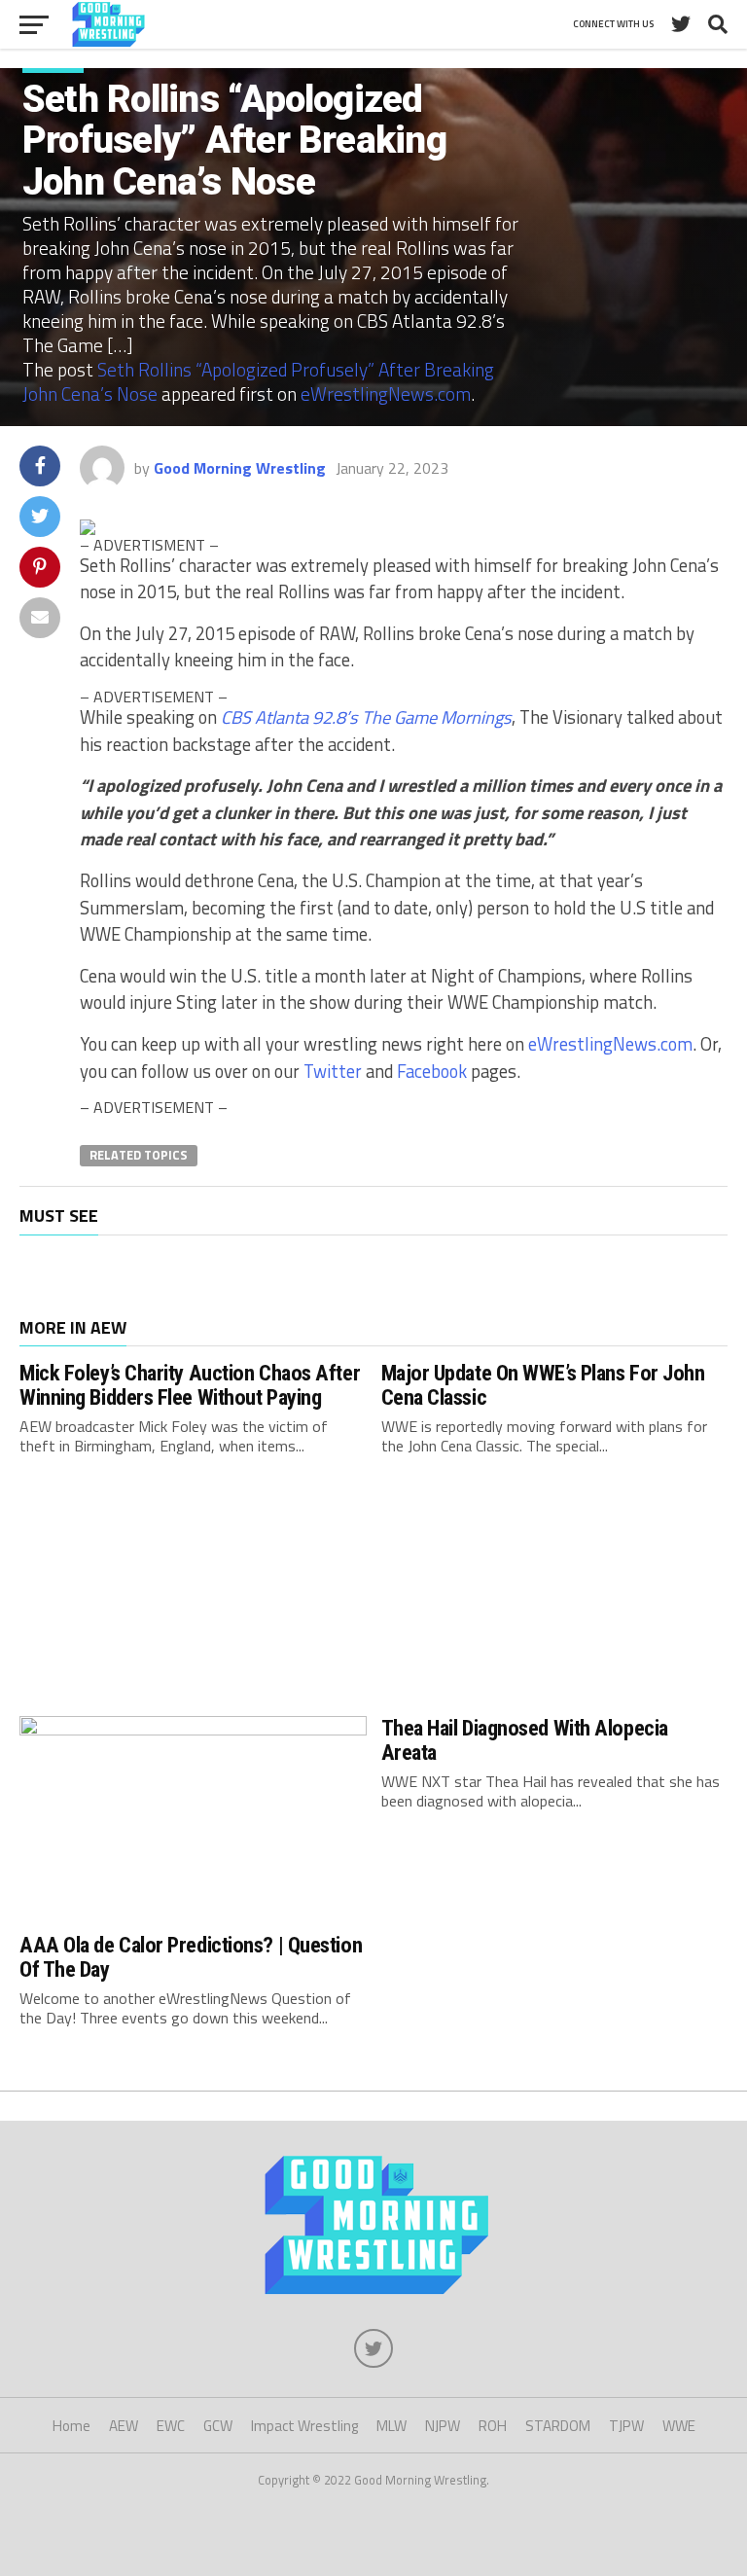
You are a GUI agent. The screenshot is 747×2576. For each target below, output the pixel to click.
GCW (218, 2426)
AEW (124, 2426)
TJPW (626, 2426)
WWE (679, 2426)
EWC (171, 2426)
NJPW (443, 2426)
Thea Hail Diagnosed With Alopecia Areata (525, 1740)
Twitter (333, 1071)
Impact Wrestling (304, 2426)
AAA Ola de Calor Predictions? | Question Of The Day (191, 1957)
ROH (493, 2426)
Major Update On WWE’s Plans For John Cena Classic (543, 1385)
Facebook (432, 1071)
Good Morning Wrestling (240, 468)
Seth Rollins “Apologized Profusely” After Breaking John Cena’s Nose (258, 381)
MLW (391, 2426)
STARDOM (558, 2426)
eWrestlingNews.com (386, 394)
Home (71, 2426)
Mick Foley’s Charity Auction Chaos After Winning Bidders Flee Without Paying (190, 1385)
